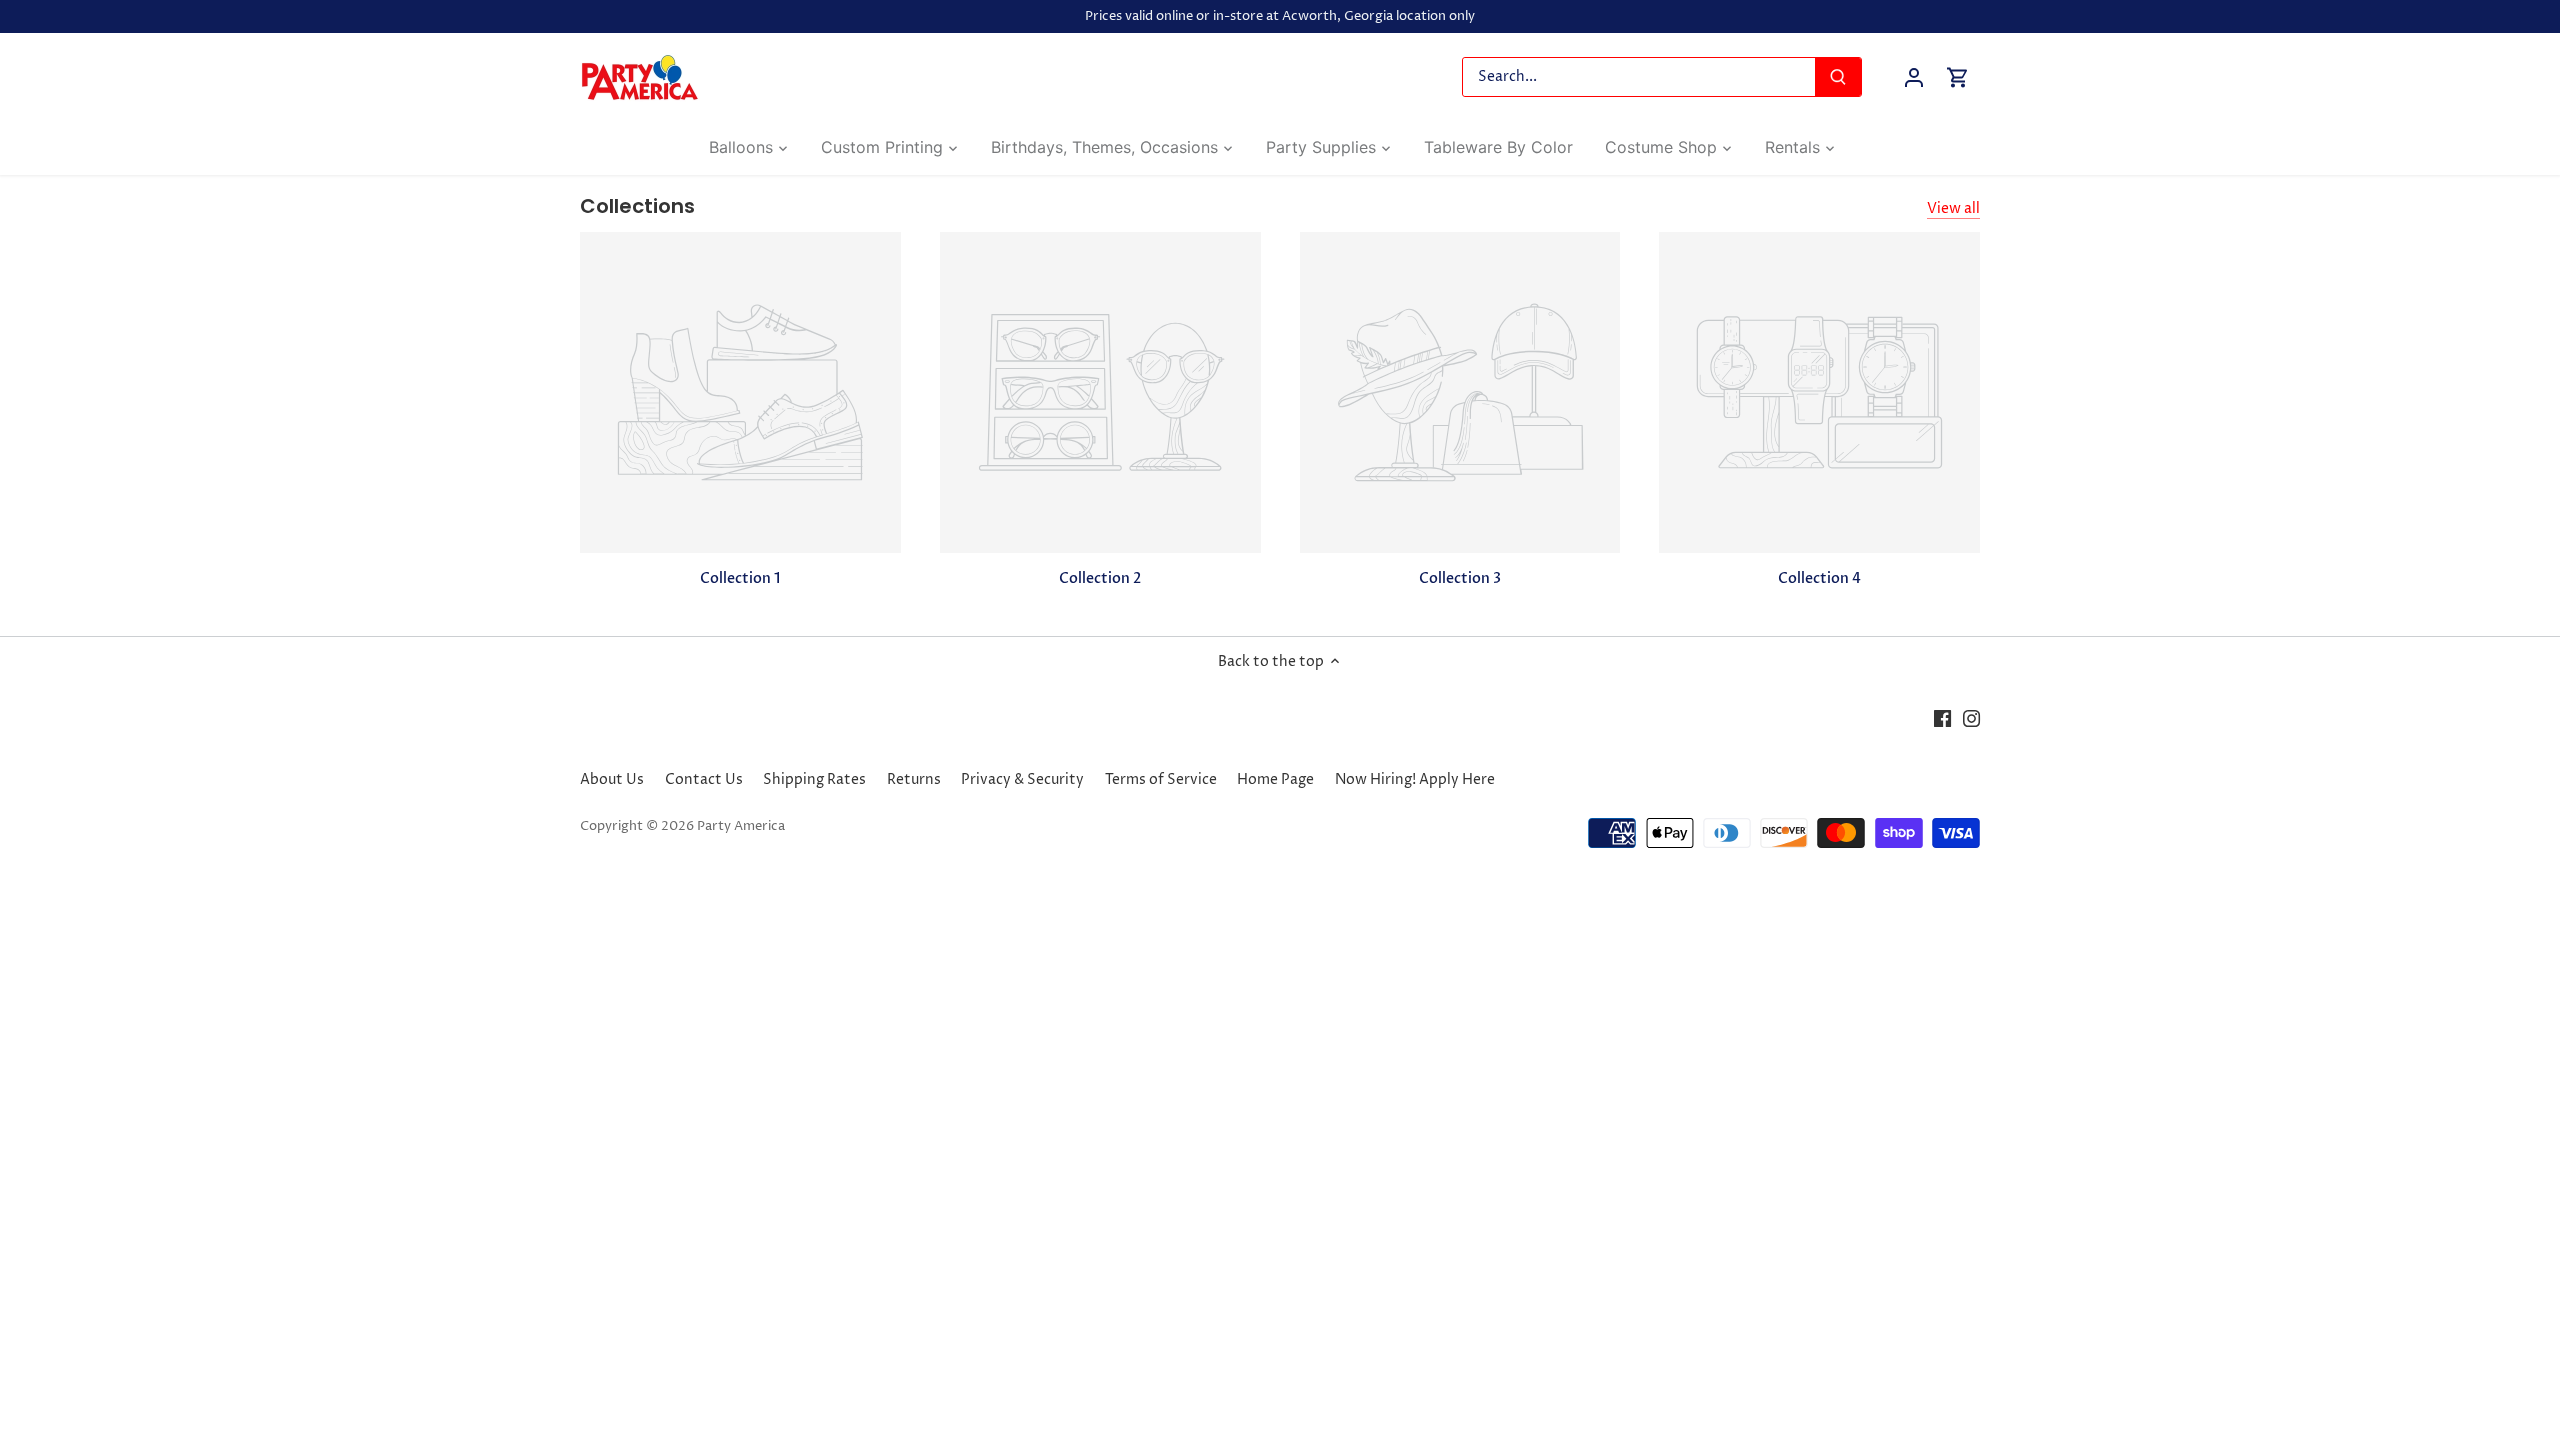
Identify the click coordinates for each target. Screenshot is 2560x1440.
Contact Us (704, 779)
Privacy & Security (1022, 779)
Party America (741, 826)
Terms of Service (1161, 779)
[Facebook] (1942, 719)
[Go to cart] (1958, 77)
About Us (612, 779)
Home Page (1275, 779)
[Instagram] (1971, 719)
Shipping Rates (814, 779)
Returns (914, 779)
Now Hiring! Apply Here (1415, 779)
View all (1953, 208)
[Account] (1914, 77)
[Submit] (1838, 77)
